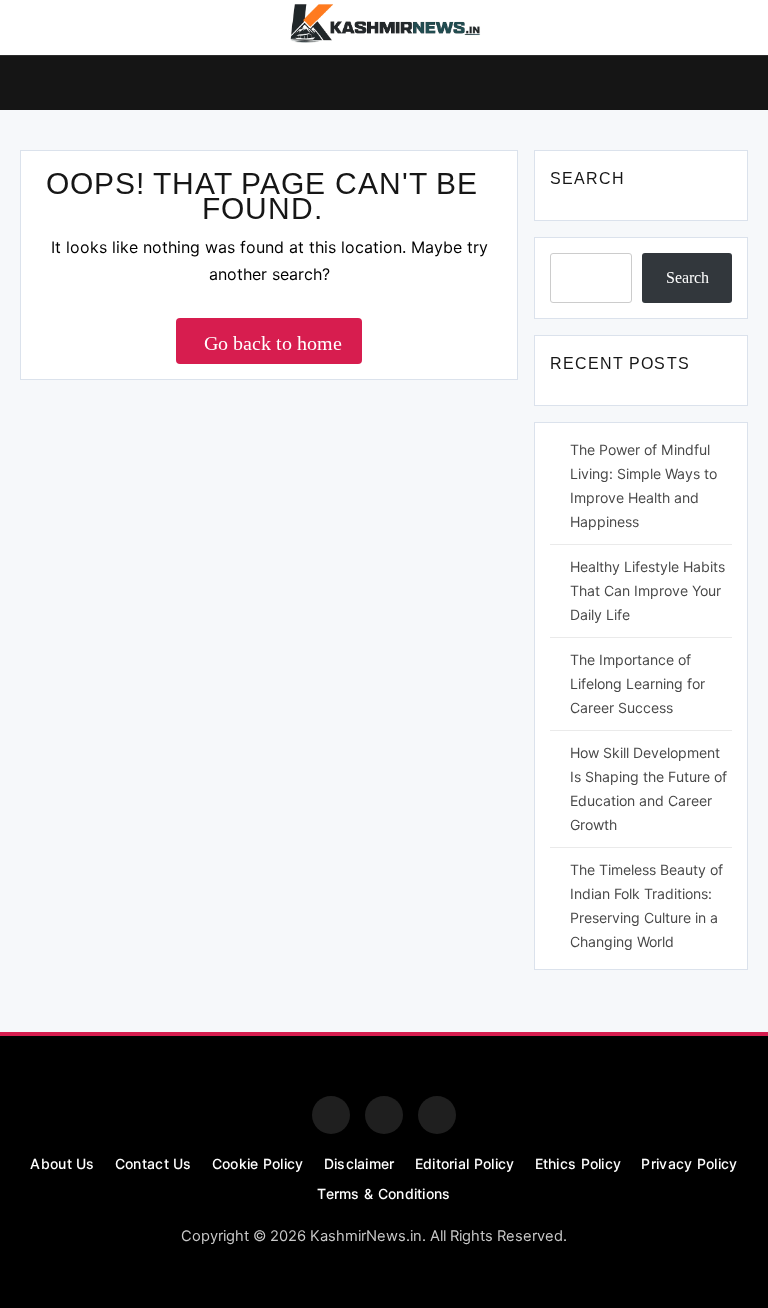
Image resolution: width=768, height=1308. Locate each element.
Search (687, 277)
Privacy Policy (689, 1163)
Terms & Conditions (383, 1193)
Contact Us (153, 1163)
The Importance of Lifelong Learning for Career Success (637, 683)
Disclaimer (359, 1163)
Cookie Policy (258, 1163)
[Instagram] (384, 1115)
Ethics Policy (578, 1163)
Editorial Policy (465, 1163)
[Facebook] (331, 1115)
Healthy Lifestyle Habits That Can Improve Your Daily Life (647, 590)
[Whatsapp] (437, 1115)
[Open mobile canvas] (28, 81)
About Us (62, 1163)
